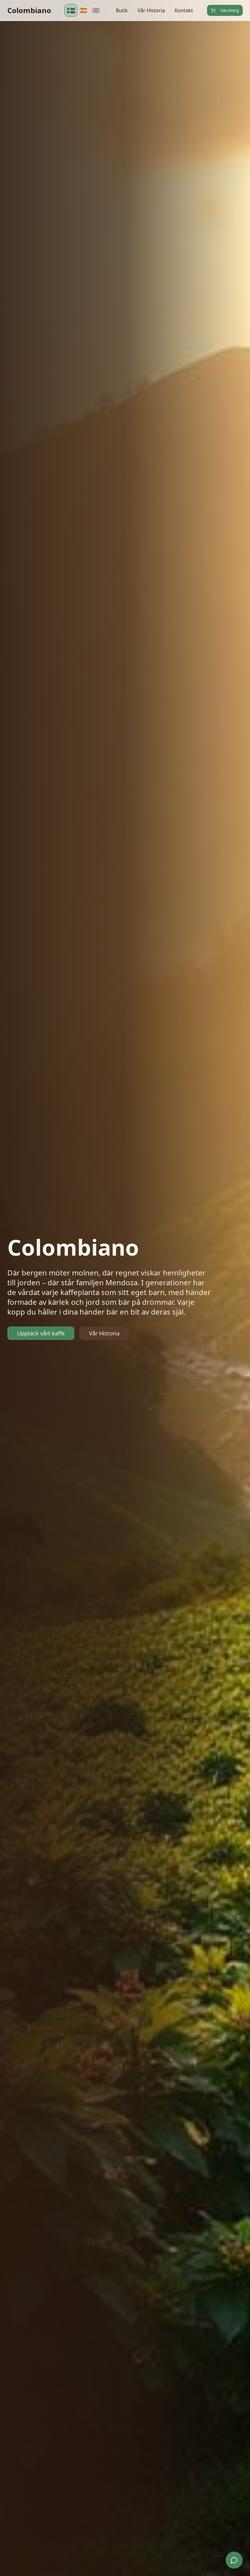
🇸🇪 (71, 10)
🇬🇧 (96, 10)
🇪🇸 (83, 10)
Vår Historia (151, 10)
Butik (122, 10)
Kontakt (184, 10)
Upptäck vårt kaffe (41, 1333)
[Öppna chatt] (234, 2560)
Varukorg (230, 10)
